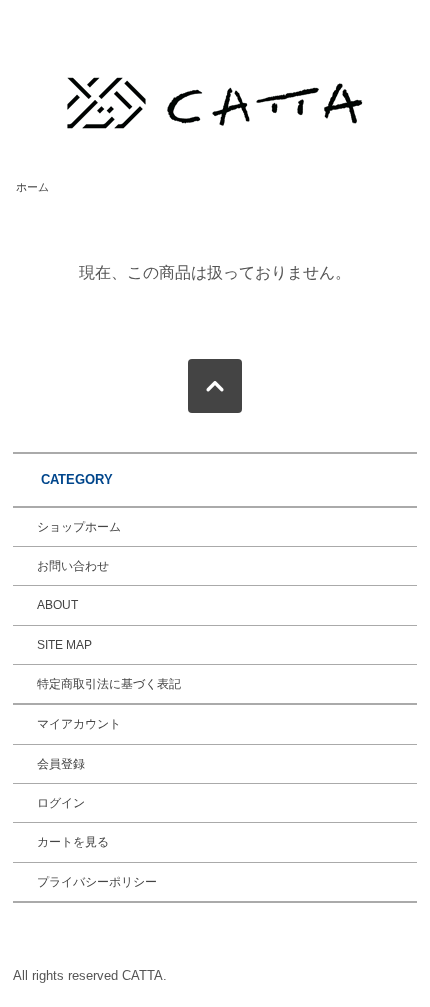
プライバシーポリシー (97, 882)
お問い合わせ (73, 566)
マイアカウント (79, 724)
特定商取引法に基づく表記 (109, 684)
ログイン (61, 803)
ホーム (32, 187)
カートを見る (73, 842)
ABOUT (57, 605)
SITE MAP (64, 645)
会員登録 (61, 764)
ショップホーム (79, 527)
